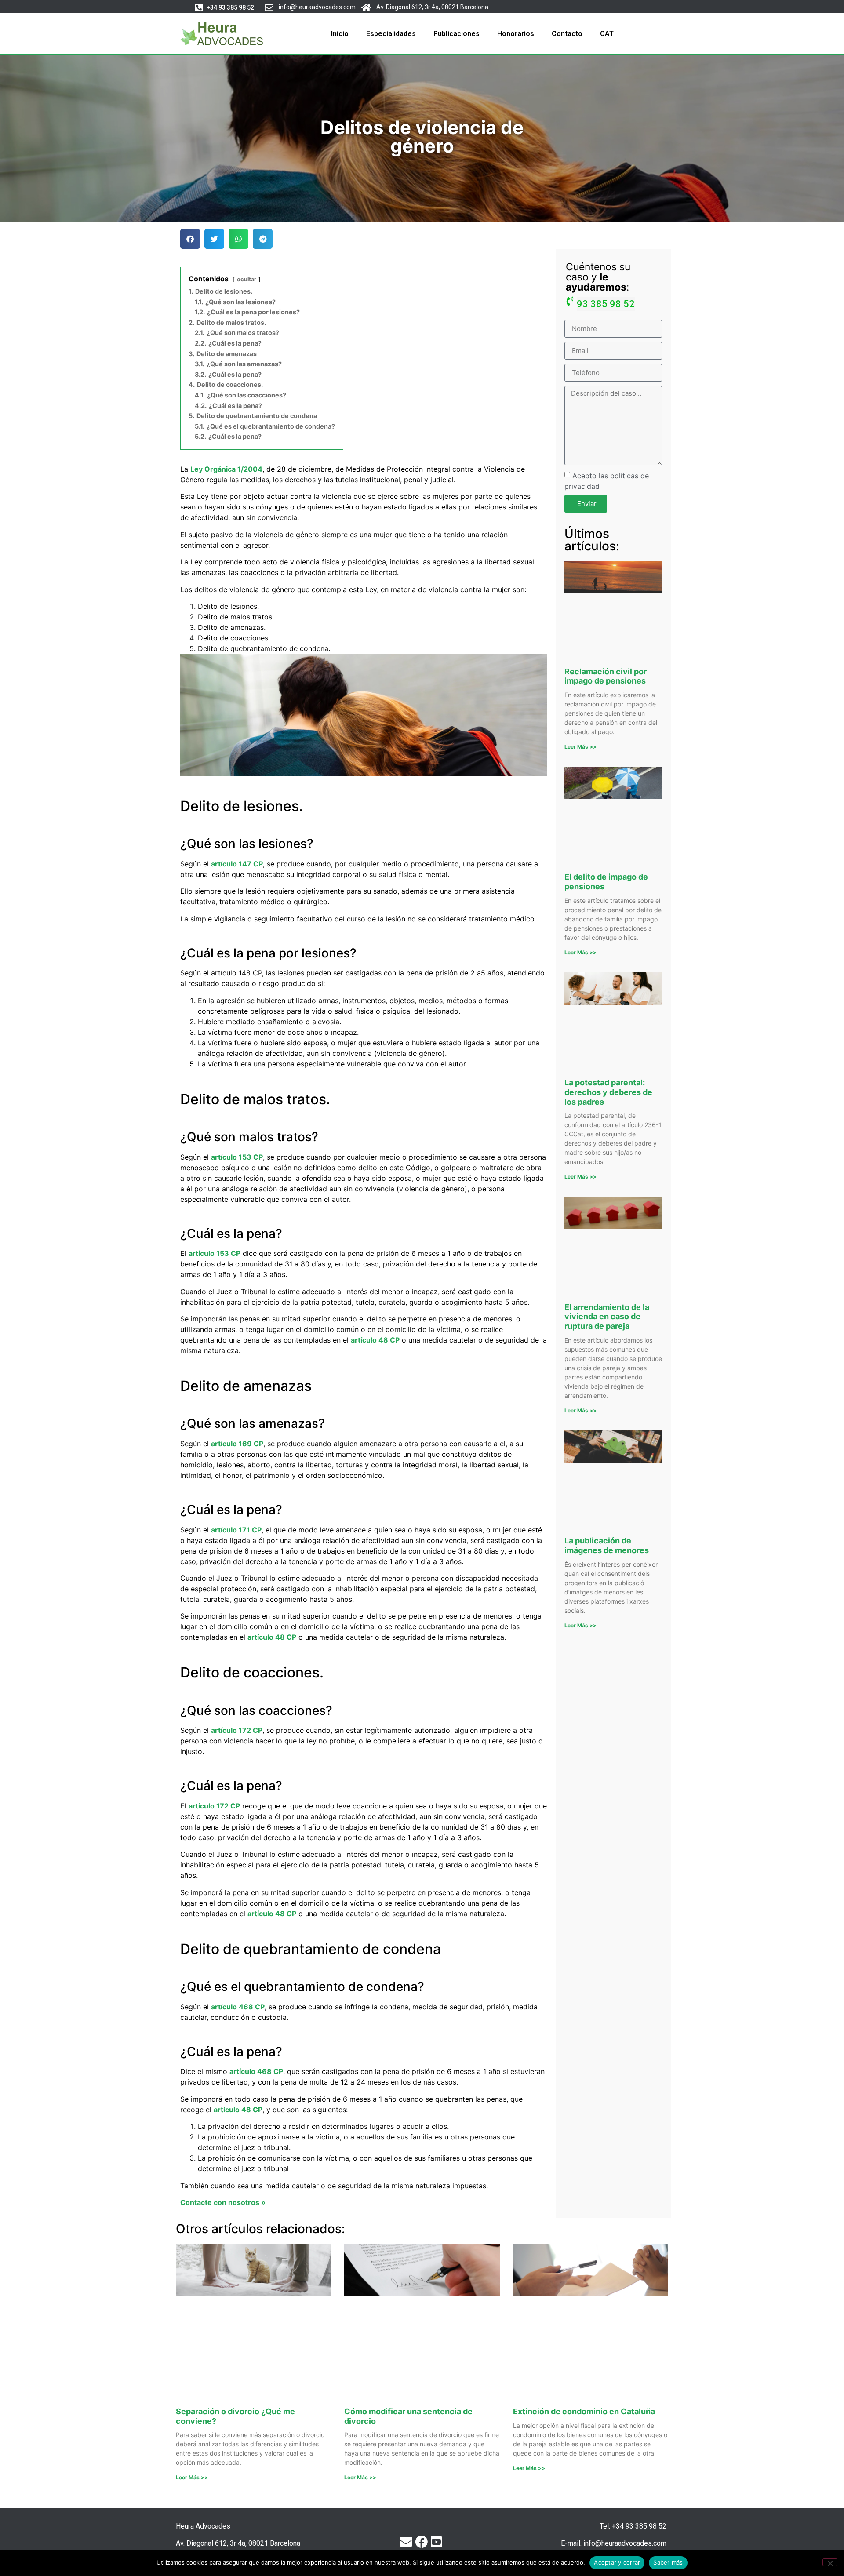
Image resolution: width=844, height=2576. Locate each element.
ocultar (247, 279)
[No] (830, 2562)
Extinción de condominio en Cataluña (584, 2411)
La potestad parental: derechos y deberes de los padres (608, 1092)
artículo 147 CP (237, 864)
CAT (607, 34)
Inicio (340, 34)
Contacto (567, 34)
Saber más (668, 2562)
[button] (230, 8)
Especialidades (391, 34)
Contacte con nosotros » (223, 2202)
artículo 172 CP (237, 1730)
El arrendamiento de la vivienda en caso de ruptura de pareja (607, 1317)
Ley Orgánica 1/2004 (226, 469)
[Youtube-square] (436, 2542)
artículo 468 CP (238, 2007)
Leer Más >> (580, 747)
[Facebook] (421, 2542)
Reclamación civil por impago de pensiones (606, 676)
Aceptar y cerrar (617, 2562)
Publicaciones (457, 34)
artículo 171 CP (236, 1530)
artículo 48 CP (375, 1340)
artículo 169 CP (237, 1444)
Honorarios (516, 34)
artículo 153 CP (237, 1157)
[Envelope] (406, 2542)
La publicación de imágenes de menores (607, 1545)
